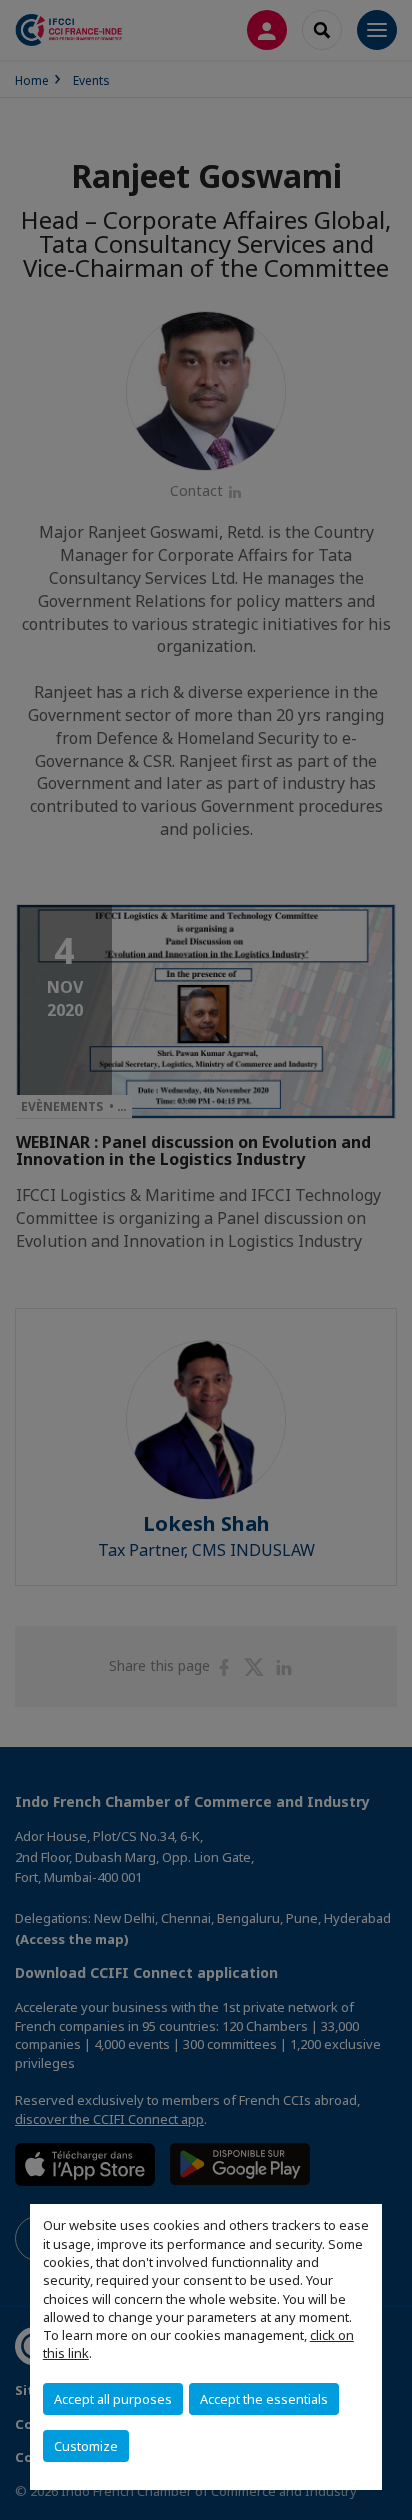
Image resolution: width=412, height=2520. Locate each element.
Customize (86, 2446)
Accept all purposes (113, 2399)
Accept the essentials (264, 2399)
